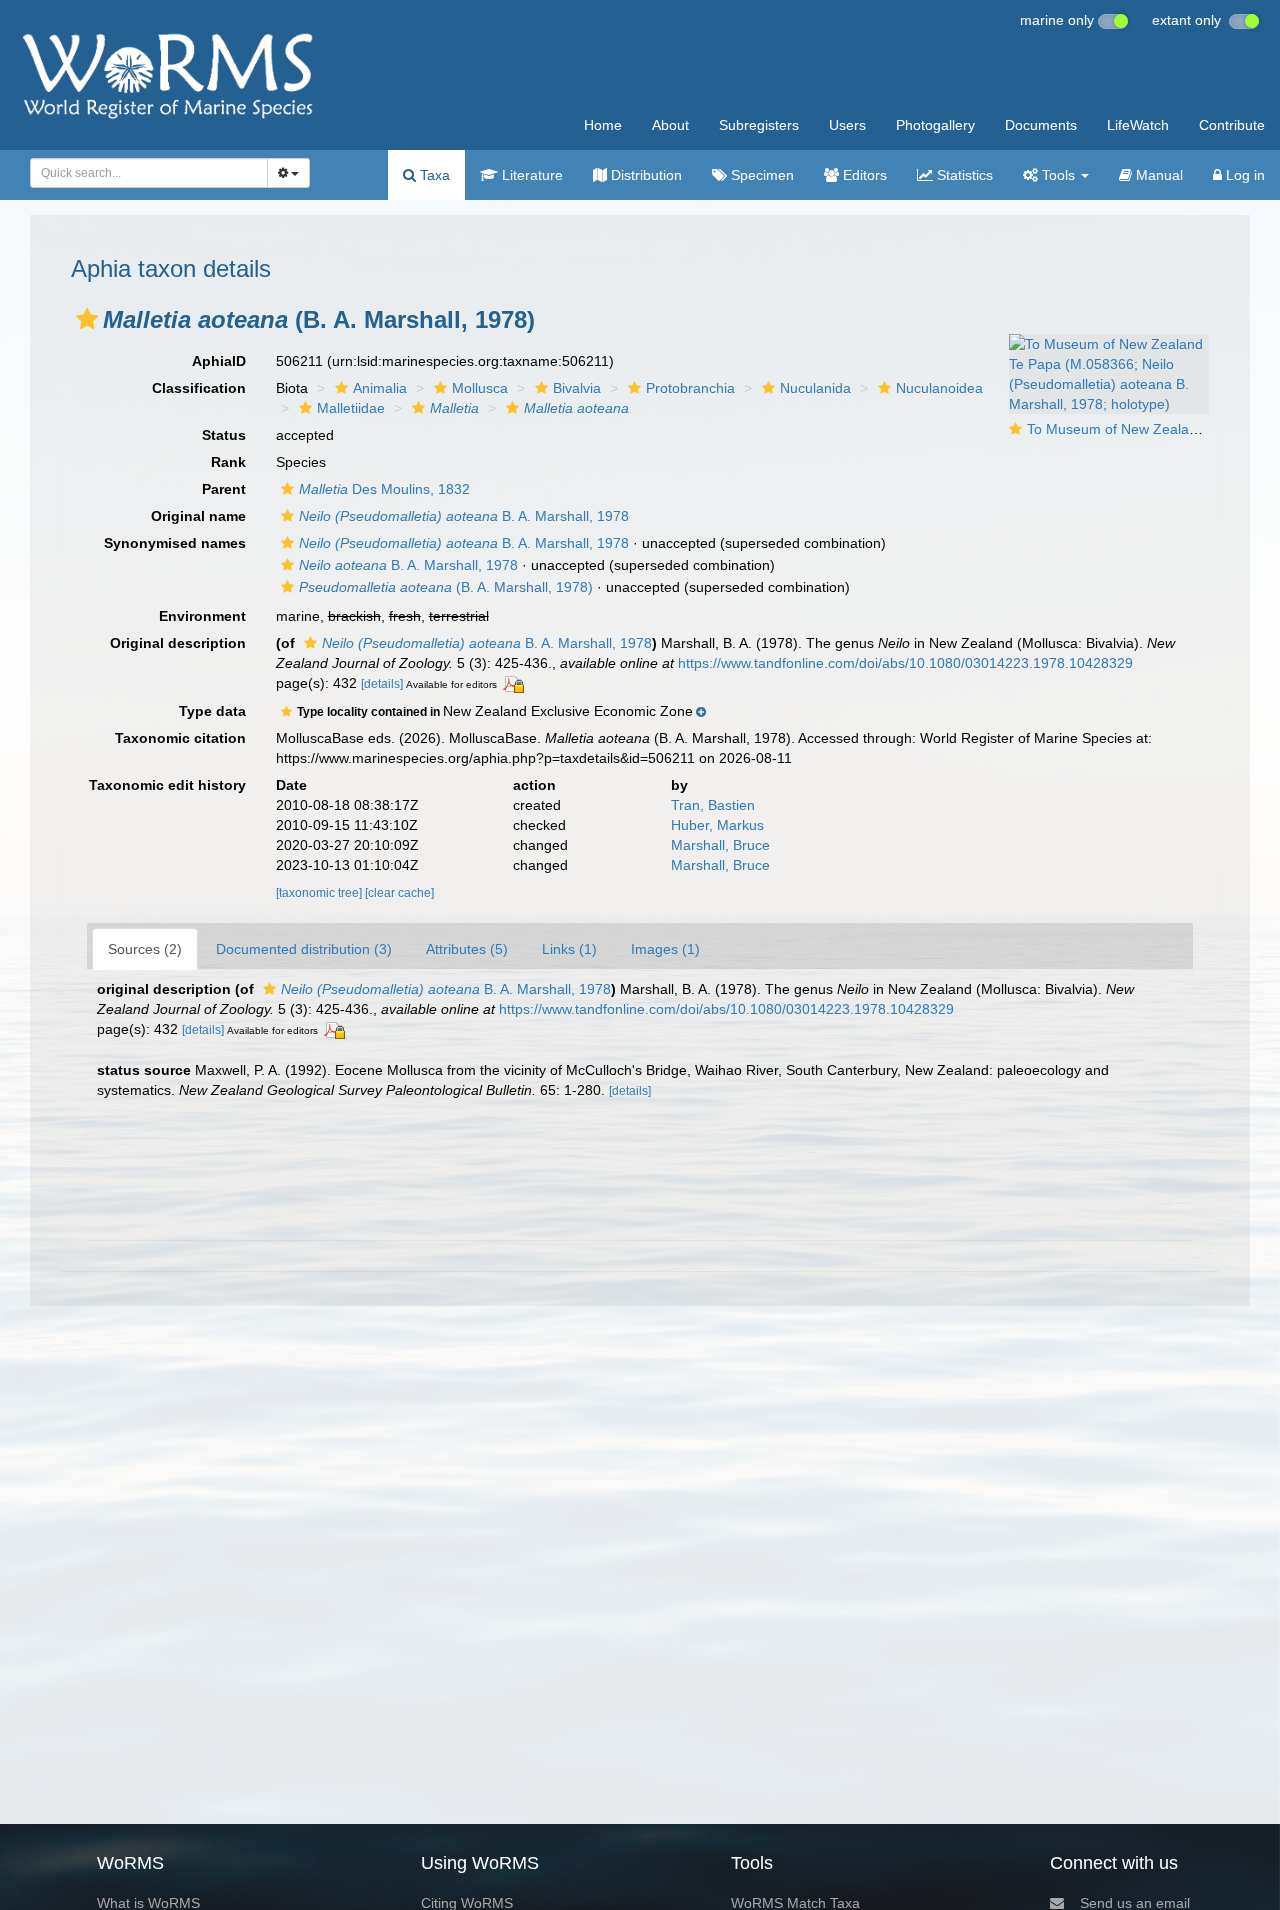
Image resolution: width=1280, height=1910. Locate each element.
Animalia (380, 388)
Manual (1157, 175)
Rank (228, 462)
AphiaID (219, 361)
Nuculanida (815, 388)
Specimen (760, 175)
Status (224, 435)
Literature (530, 175)
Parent (224, 489)
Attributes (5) (467, 949)
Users (847, 125)
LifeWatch (1138, 125)
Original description (178, 643)
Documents (1041, 125)
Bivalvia (577, 388)
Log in (1243, 175)
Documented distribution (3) (304, 949)
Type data (212, 711)
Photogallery (935, 125)
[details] (382, 684)
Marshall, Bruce (720, 845)
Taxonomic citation (180, 738)
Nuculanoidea (939, 388)
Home (603, 125)
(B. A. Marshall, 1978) (446, 587)
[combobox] (149, 173)
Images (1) (665, 949)
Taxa (433, 175)
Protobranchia (690, 388)
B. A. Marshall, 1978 (464, 516)
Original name (198, 516)
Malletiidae (351, 408)
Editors (863, 175)
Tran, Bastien (713, 805)
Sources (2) (145, 949)
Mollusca (480, 388)
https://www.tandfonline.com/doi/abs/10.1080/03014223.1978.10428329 (905, 663)
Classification (199, 388)
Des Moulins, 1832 (384, 489)
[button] (87, 319)
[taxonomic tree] (320, 893)
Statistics (963, 175)
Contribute (1232, 125)
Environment (202, 616)
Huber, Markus (717, 825)
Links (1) (569, 949)
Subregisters (759, 125)
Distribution (644, 175)
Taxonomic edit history (167, 785)
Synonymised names (175, 543)
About (670, 125)
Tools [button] (1058, 175)
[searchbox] (143, 173)
